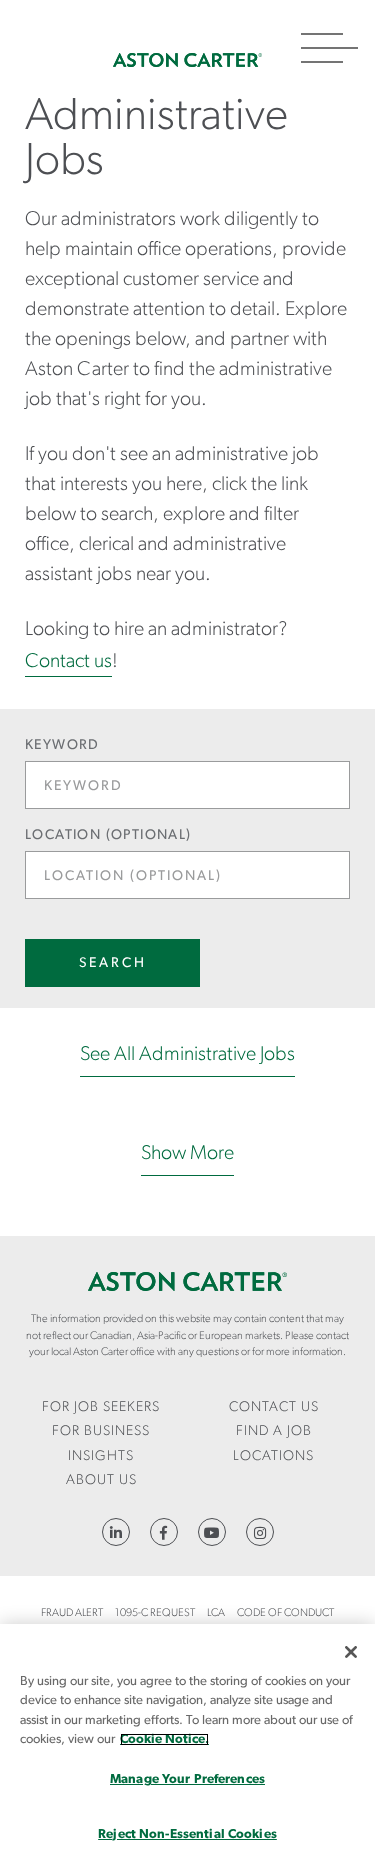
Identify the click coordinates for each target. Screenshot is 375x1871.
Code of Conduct (285, 1613)
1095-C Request (155, 1613)
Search (113, 963)
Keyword (62, 745)
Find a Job (274, 1431)
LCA (216, 1613)
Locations (273, 1456)
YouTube (212, 1532)
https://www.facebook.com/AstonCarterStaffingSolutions (164, 1532)
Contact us (68, 662)
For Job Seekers (101, 1407)
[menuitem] (101, 1408)
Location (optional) (108, 835)
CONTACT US (274, 1407)
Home (187, 60)
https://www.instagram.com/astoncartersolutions (260, 1532)
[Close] (351, 1652)
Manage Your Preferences (187, 1779)
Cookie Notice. (164, 1739)
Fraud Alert (72, 1613)
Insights (101, 1456)
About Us (101, 1480)
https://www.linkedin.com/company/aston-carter (116, 1532)
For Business (101, 1431)
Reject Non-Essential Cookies (187, 1834)
